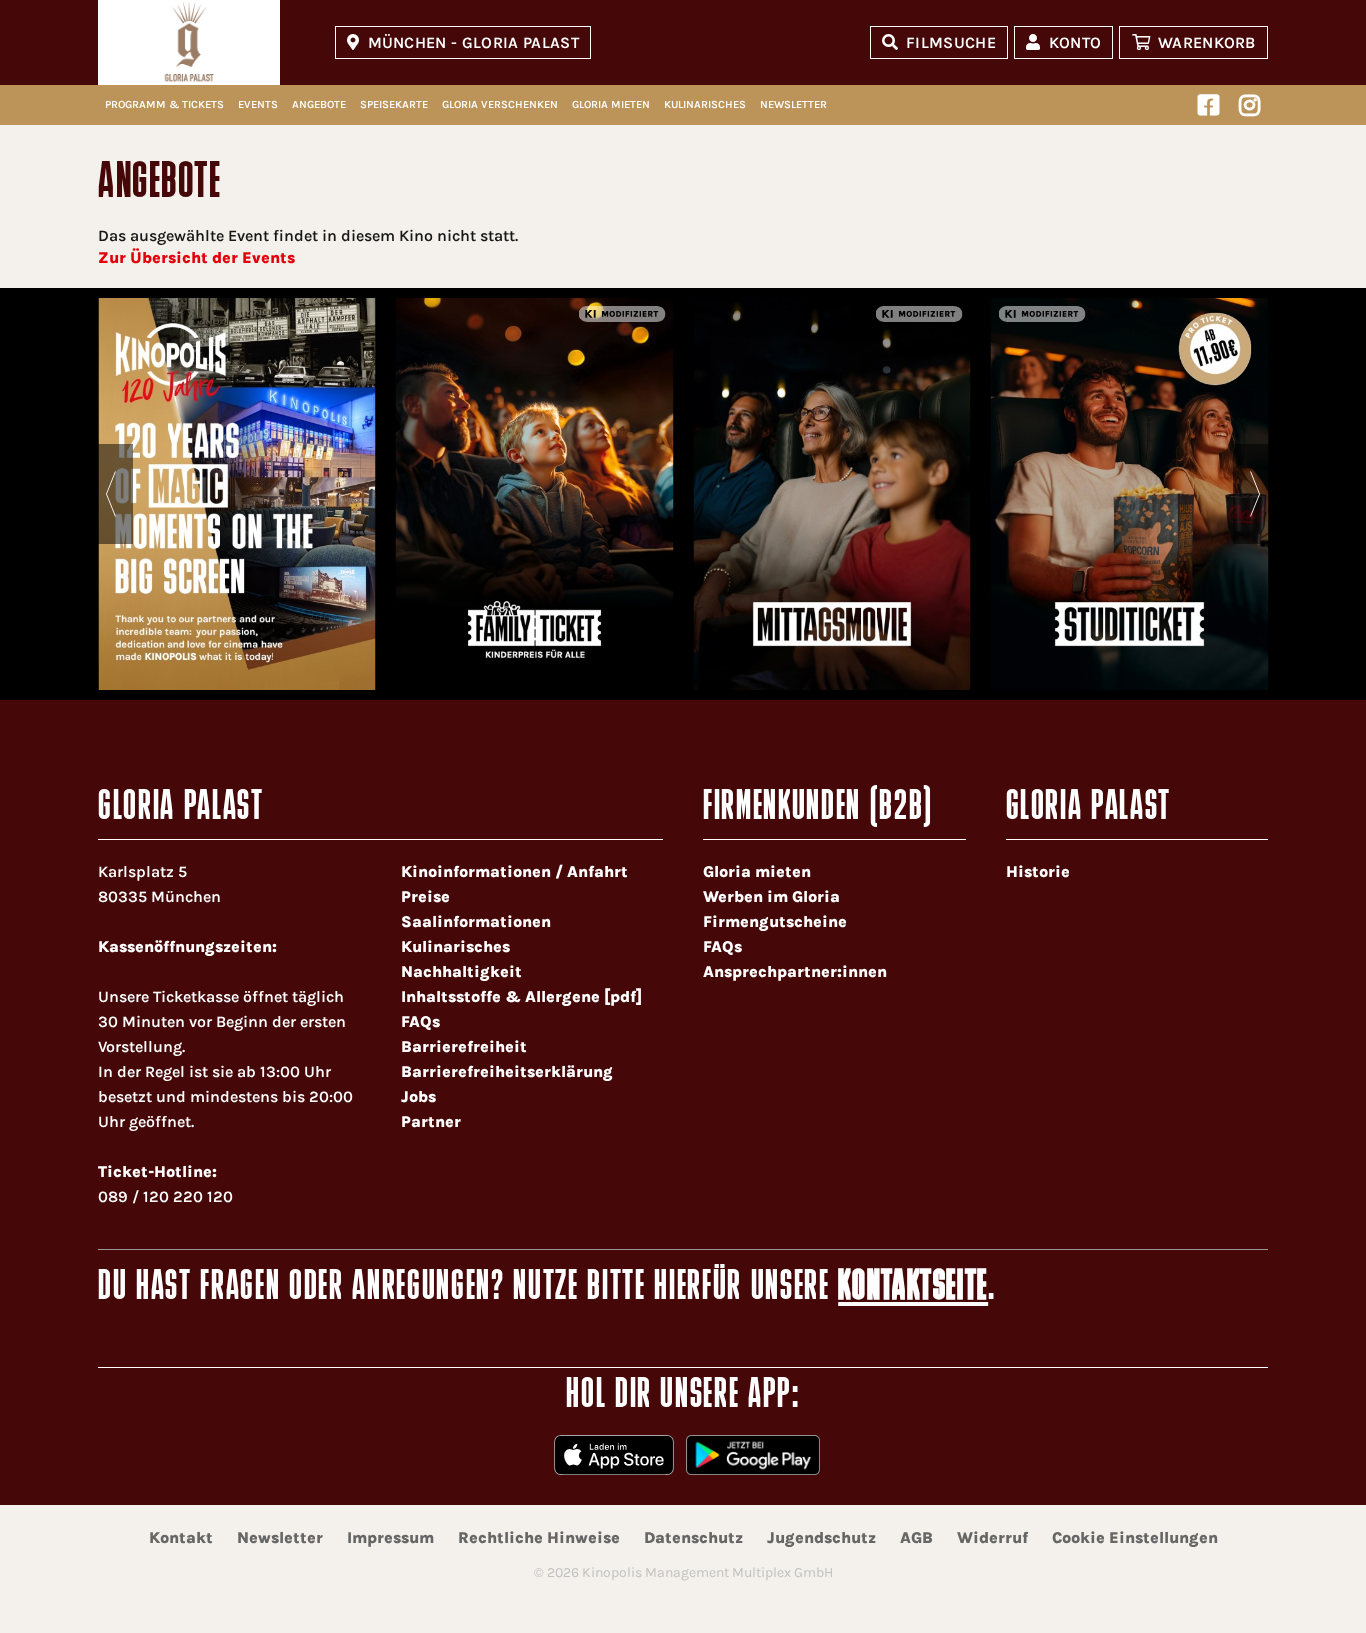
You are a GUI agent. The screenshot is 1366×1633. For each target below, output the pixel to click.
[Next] (1255, 494)
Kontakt (181, 1537)
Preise (425, 896)
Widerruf (992, 1537)
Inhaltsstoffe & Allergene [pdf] (521, 996)
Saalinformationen (476, 921)
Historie (1038, 871)
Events (258, 104)
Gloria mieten (611, 104)
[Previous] (110, 494)
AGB (916, 1537)
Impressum (390, 1537)
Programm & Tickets (164, 104)
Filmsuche (951, 42)
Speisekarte (394, 104)
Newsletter (793, 104)
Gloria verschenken (500, 104)
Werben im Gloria (771, 896)
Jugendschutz (821, 1537)
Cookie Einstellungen (1135, 1537)
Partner (431, 1121)
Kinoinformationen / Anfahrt (514, 871)
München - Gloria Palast (473, 42)
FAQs (420, 1021)
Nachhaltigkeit (461, 971)
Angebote (319, 104)
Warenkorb (1207, 42)
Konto (1075, 42)
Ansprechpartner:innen (795, 971)
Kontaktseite (913, 1288)
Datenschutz (693, 1537)
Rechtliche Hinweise (539, 1537)
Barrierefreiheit (464, 1046)
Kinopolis (189, 42)
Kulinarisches (705, 104)
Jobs (418, 1096)
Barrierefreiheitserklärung (507, 1071)
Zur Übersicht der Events (196, 257)
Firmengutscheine (775, 921)
